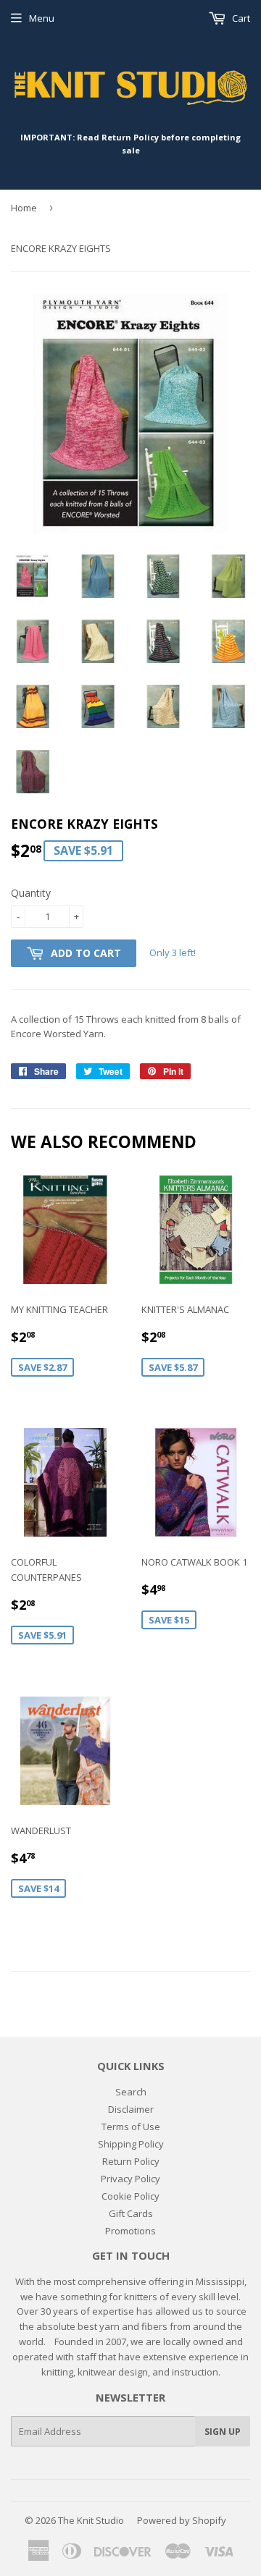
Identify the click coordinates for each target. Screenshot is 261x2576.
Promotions (130, 2231)
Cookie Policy (130, 2196)
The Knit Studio (91, 2520)
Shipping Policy (131, 2144)
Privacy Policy (130, 2179)
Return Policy (131, 2161)
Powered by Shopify (182, 2520)
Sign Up (223, 2432)
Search (131, 2092)
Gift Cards (131, 2213)
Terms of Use (131, 2127)
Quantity (31, 893)
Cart (240, 18)
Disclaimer (131, 2109)
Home (24, 208)
